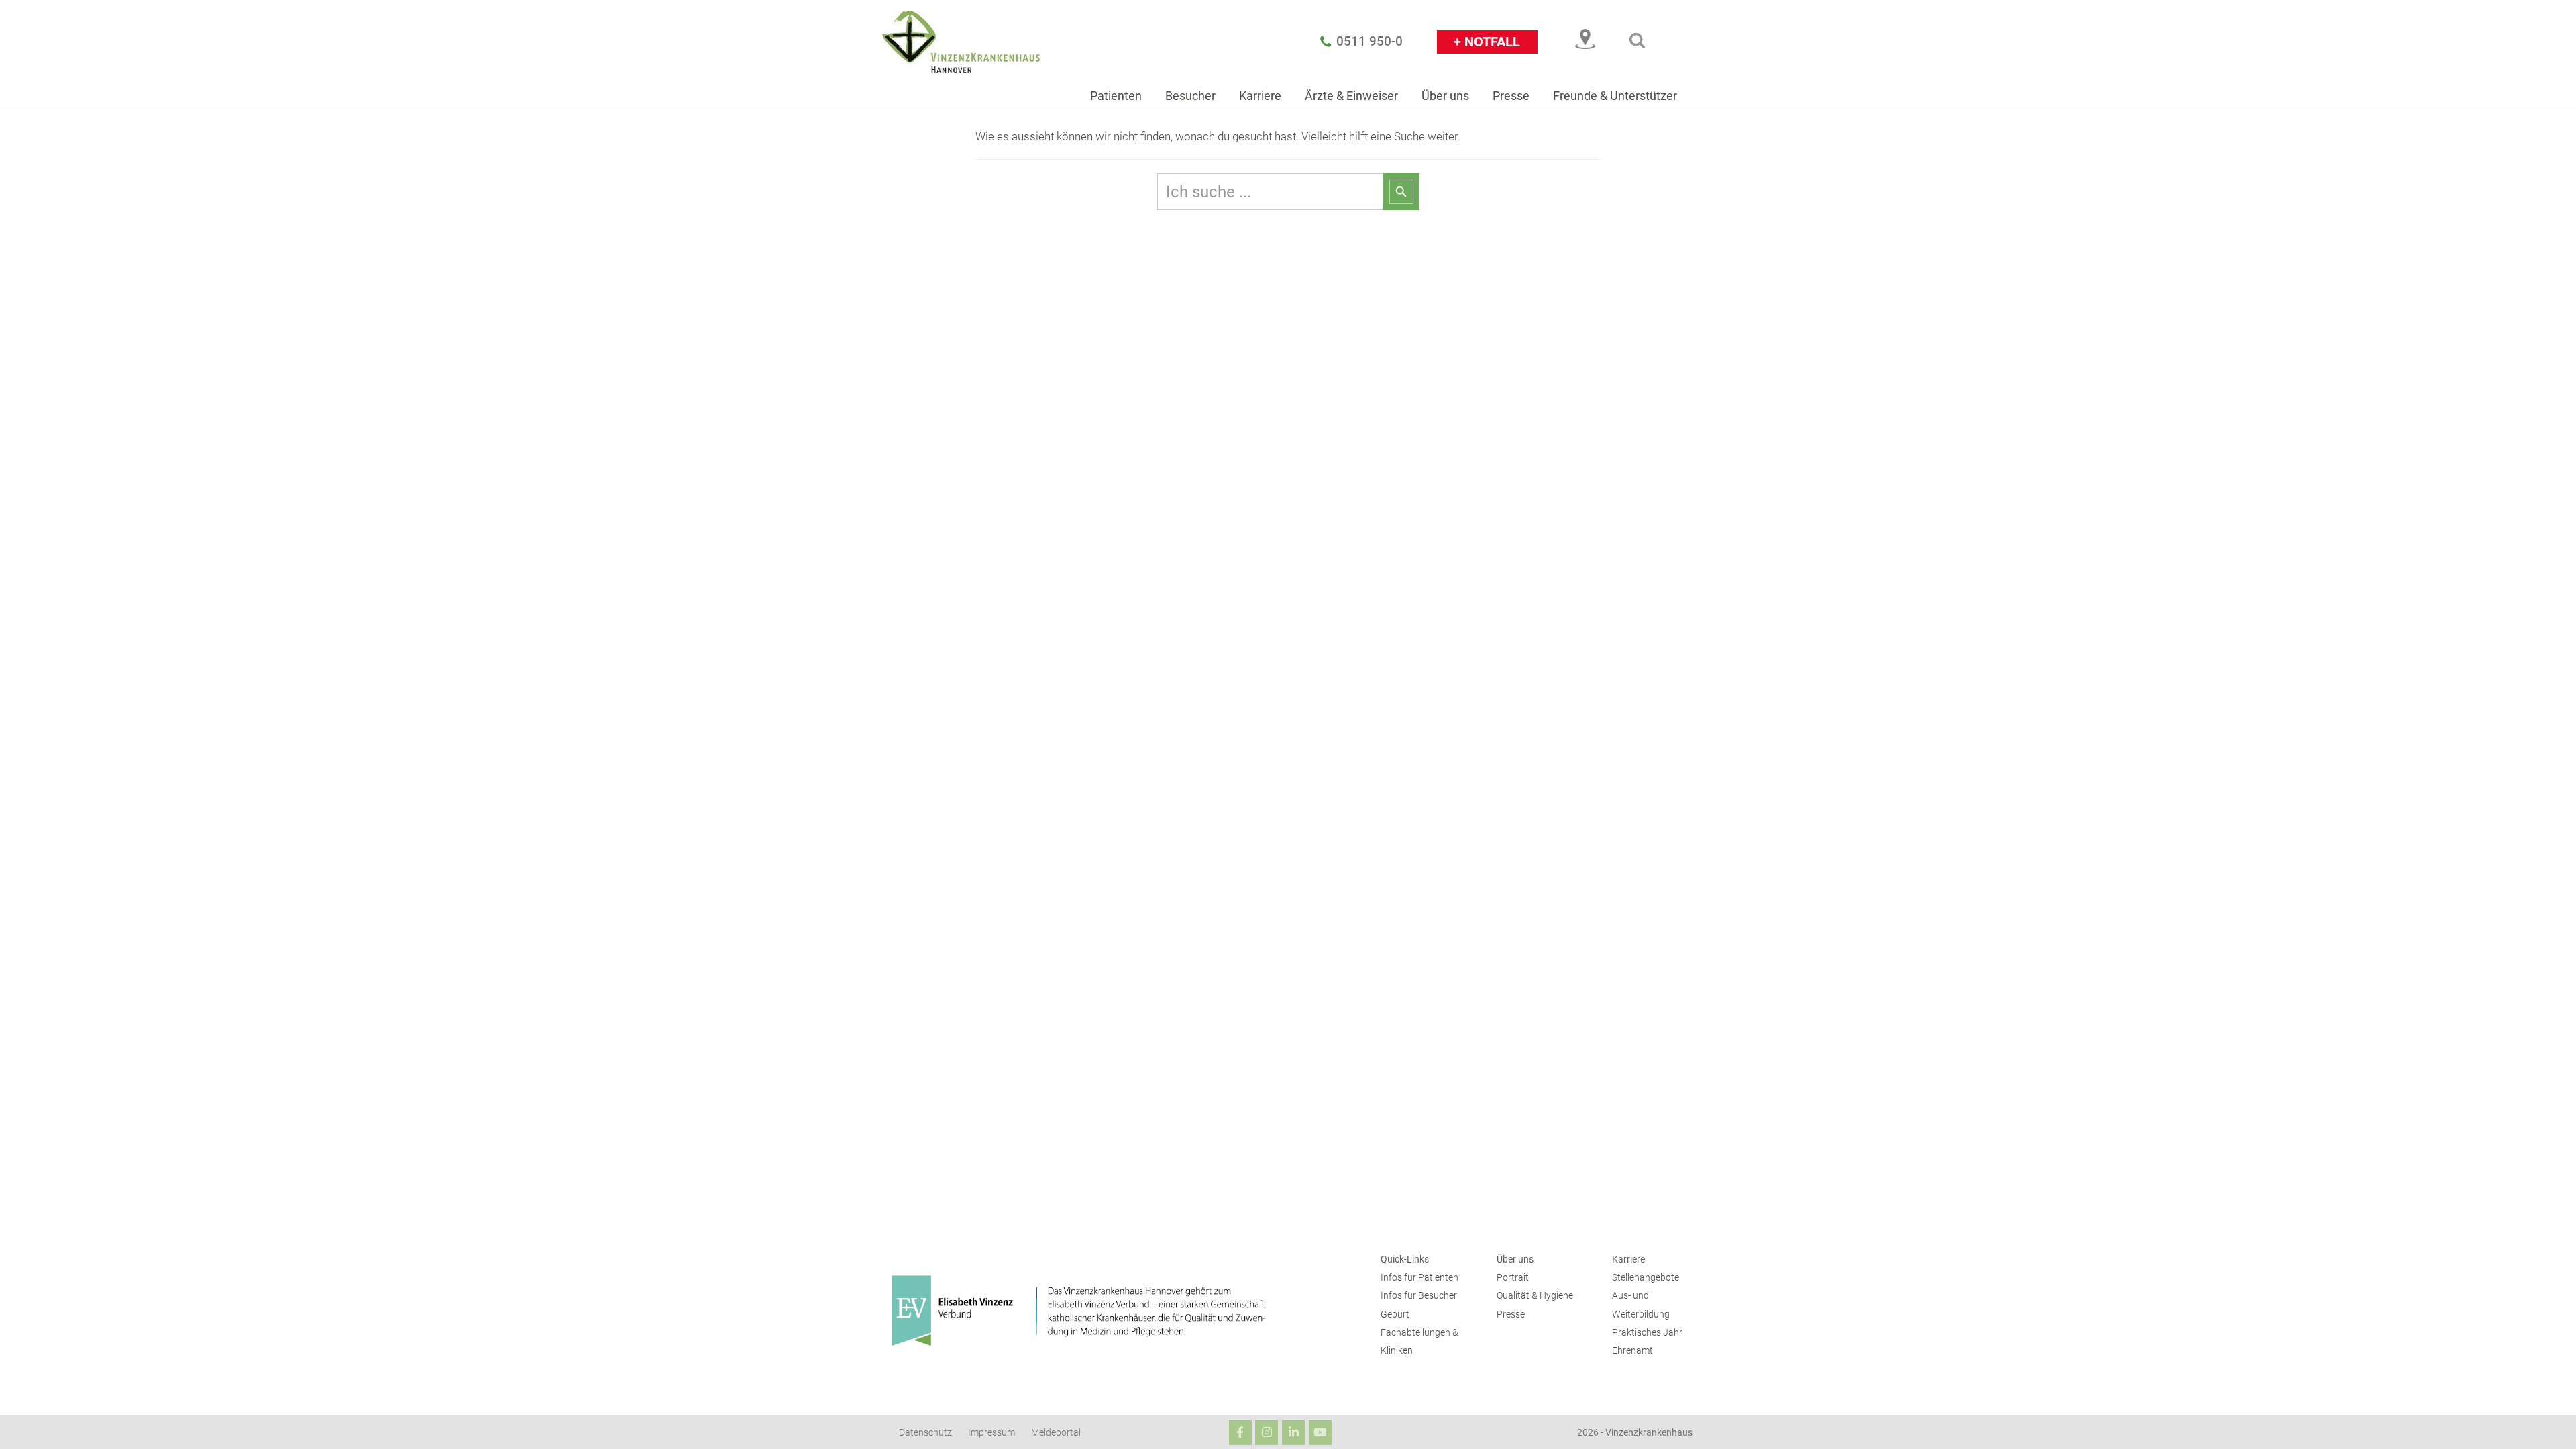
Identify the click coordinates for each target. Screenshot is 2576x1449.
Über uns (1445, 96)
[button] (1637, 40)
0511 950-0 (1370, 42)
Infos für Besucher (1419, 1296)
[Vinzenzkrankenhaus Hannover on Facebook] (1240, 1433)
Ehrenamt (1632, 1351)
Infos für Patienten (1419, 1278)
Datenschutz (925, 1433)
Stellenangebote (1646, 1278)
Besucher (1190, 96)
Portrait (1513, 1278)
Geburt (1395, 1314)
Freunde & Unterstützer (1615, 96)
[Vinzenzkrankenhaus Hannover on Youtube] (1320, 1433)
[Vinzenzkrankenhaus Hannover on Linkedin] (1293, 1433)
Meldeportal (1056, 1433)
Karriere (1260, 96)
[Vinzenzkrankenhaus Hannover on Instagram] (1267, 1433)
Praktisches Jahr (1647, 1333)
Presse (1511, 96)
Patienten (1116, 96)
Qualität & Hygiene (1535, 1296)
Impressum (991, 1433)
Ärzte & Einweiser (1351, 96)
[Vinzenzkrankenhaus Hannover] (961, 42)
